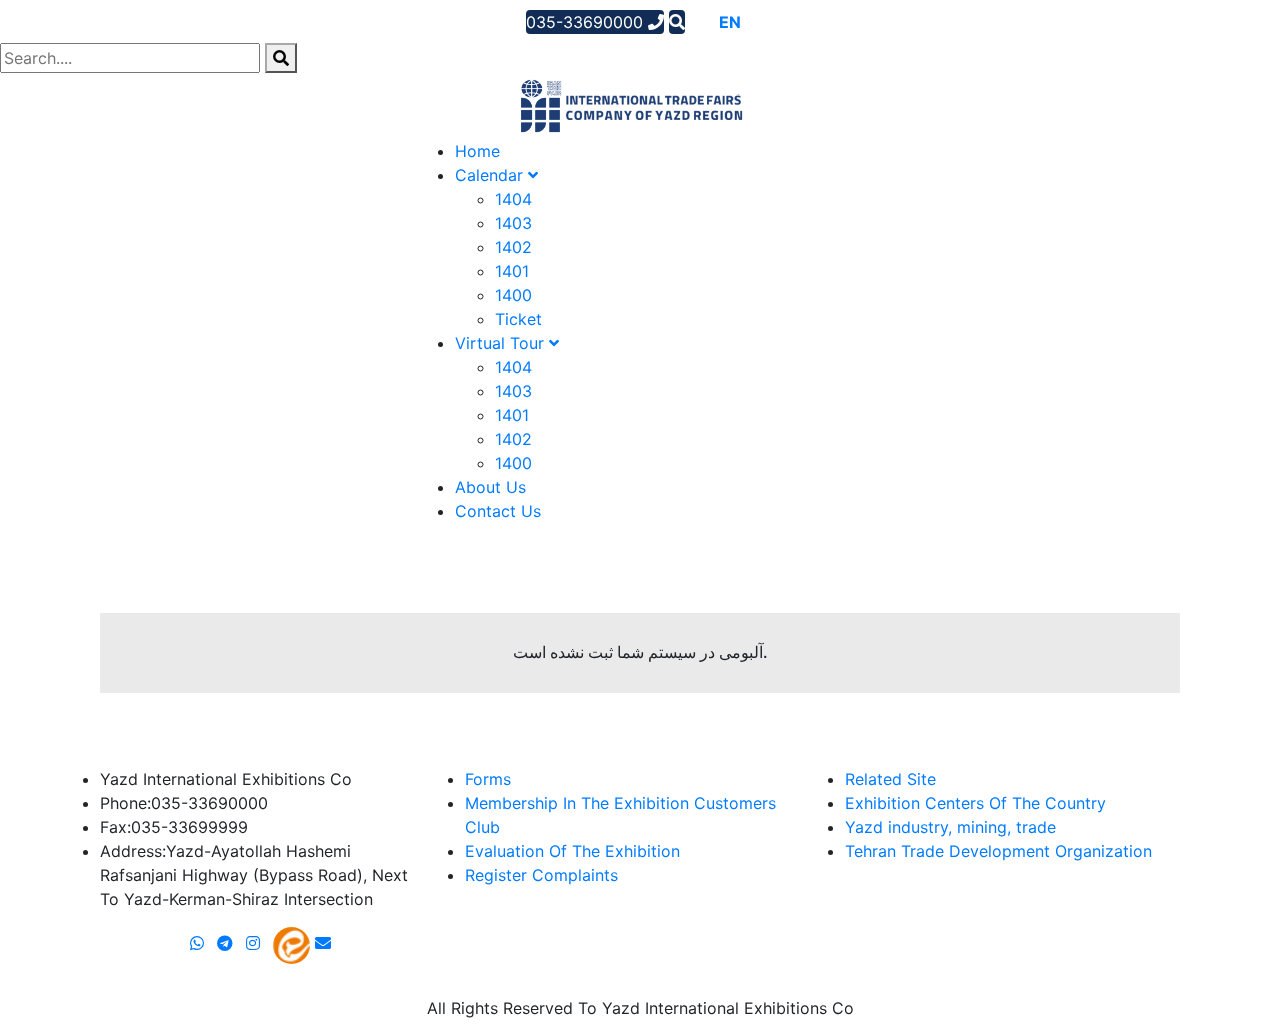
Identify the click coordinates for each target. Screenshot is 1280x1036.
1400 (513, 295)
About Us (490, 487)
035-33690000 (587, 22)
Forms (488, 779)
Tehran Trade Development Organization (998, 851)
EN (730, 22)
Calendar (491, 175)
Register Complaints (541, 875)
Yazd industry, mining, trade (950, 827)
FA (757, 22)
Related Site (890, 779)
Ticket (518, 319)
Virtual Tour (502, 343)
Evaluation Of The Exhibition (572, 851)
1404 (513, 199)
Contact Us (498, 511)
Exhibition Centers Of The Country (975, 803)
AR (701, 22)
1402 (513, 247)
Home (477, 151)
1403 (513, 223)
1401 (512, 271)
